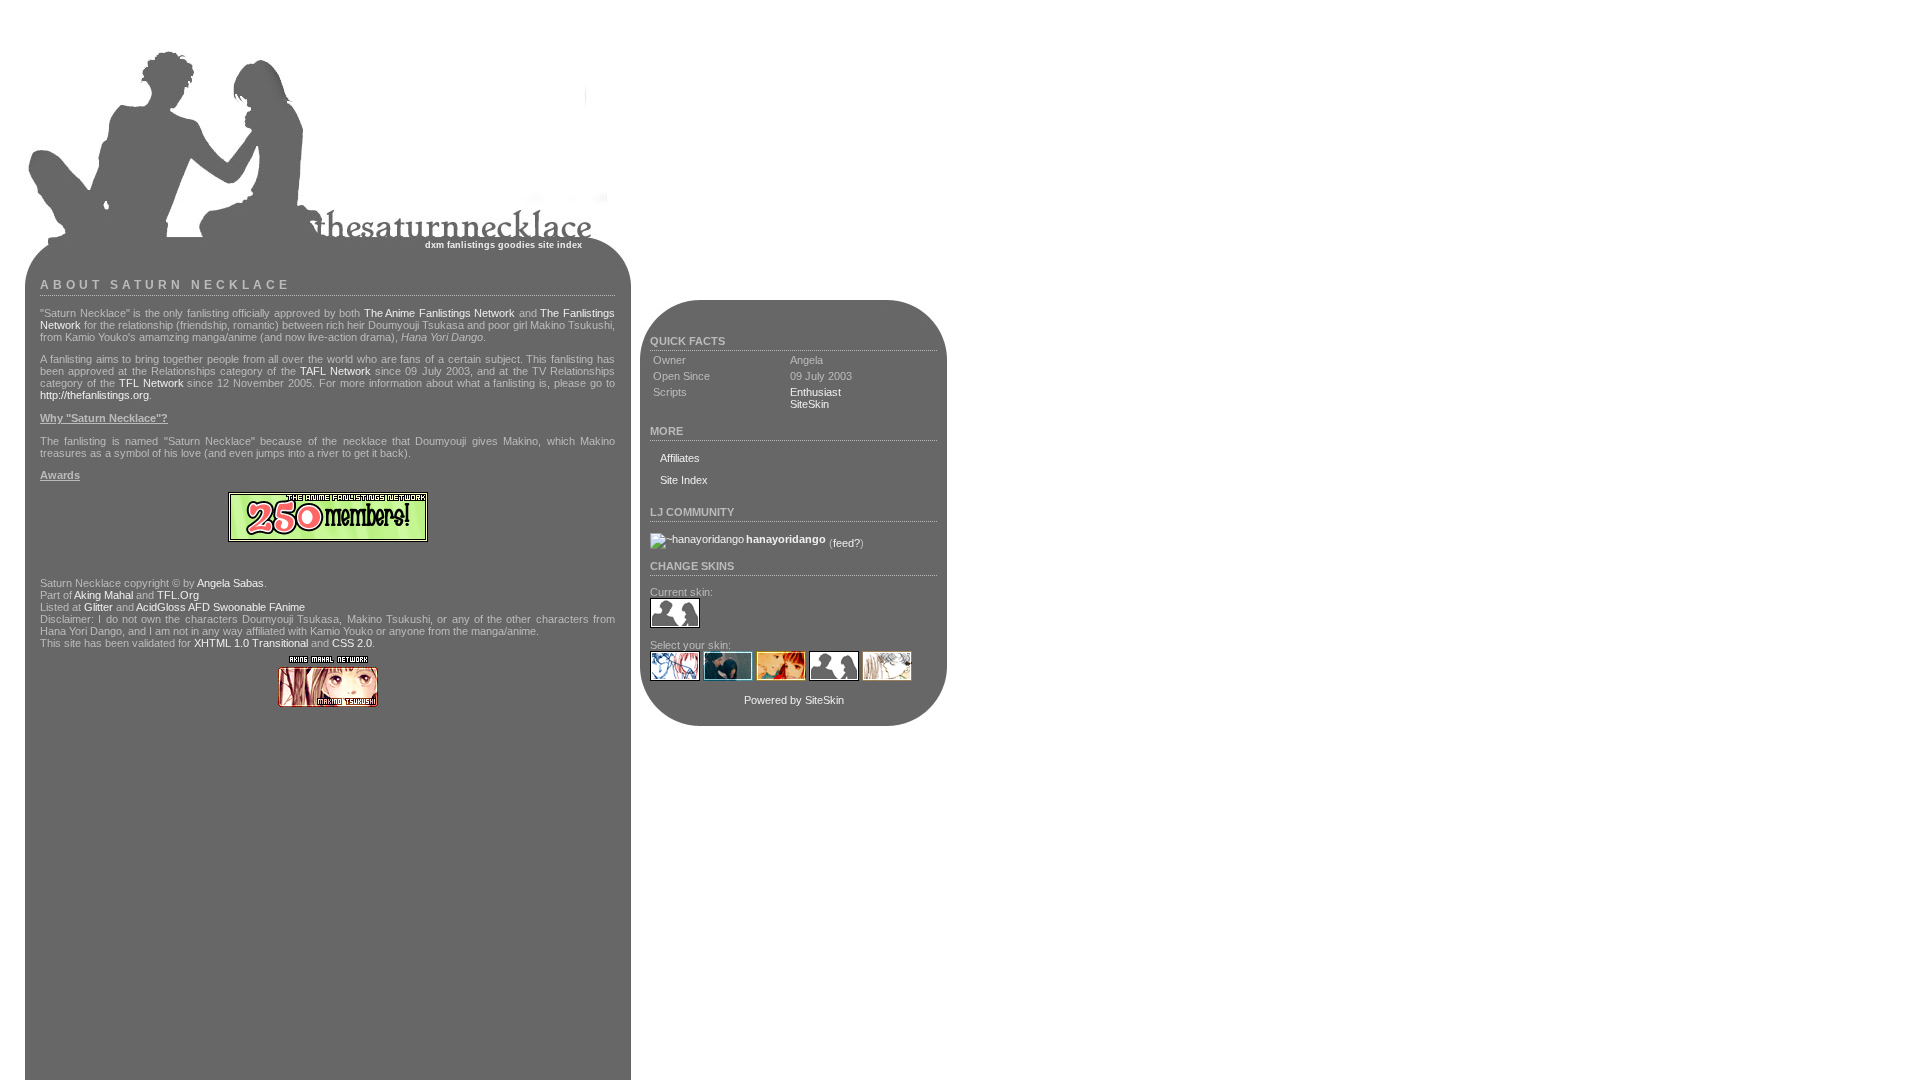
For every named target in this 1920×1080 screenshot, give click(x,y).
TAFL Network (335, 371)
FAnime (287, 607)
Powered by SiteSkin (794, 700)
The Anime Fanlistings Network (440, 313)
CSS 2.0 (352, 643)
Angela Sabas (230, 583)
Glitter (98, 607)
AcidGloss (161, 607)
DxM (434, 245)
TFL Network (151, 383)
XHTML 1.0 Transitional (251, 643)
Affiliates (680, 458)
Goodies (516, 245)
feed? (846, 543)
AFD (199, 607)
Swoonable (239, 607)
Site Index (684, 480)
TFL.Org (178, 595)
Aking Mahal (103, 595)
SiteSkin (809, 404)
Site (546, 245)
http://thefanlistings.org (94, 395)
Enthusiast (815, 392)
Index (569, 245)
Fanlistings (471, 245)
